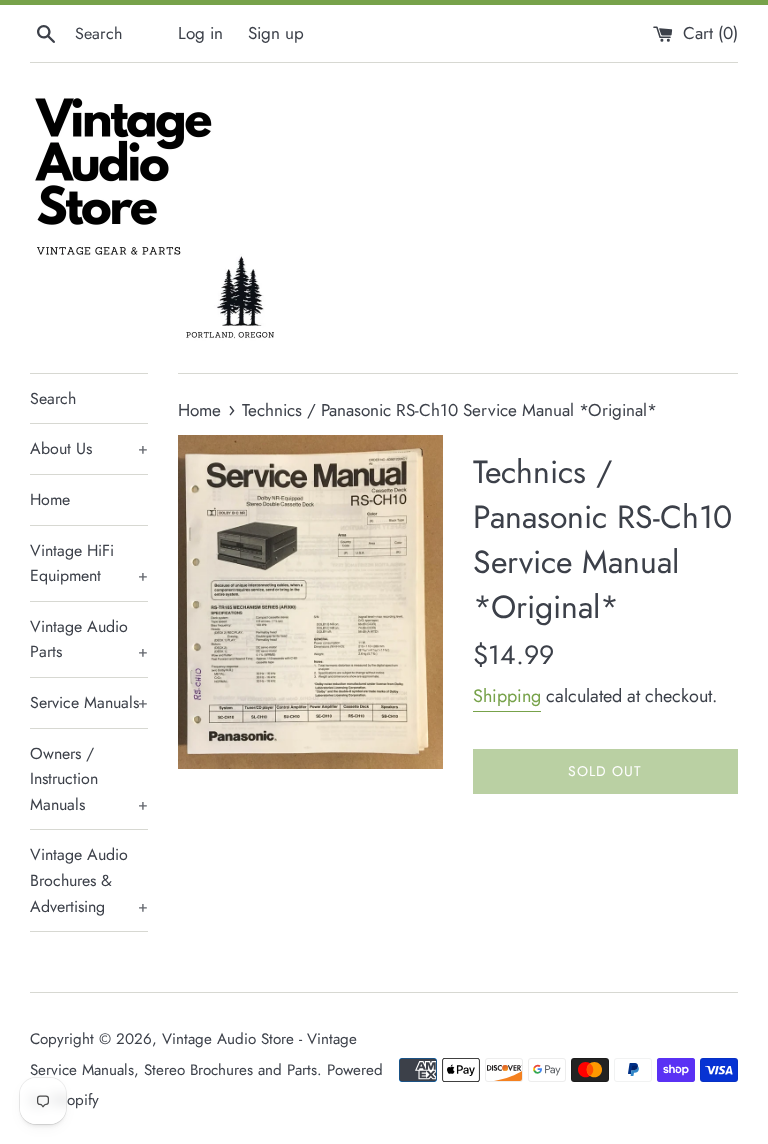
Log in (200, 33)
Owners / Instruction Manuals (89, 779)
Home (50, 499)
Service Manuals (89, 702)
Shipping (507, 696)
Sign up (276, 33)
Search (53, 398)
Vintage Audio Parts (89, 639)
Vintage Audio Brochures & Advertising (89, 880)
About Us (89, 448)
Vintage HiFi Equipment (89, 563)
